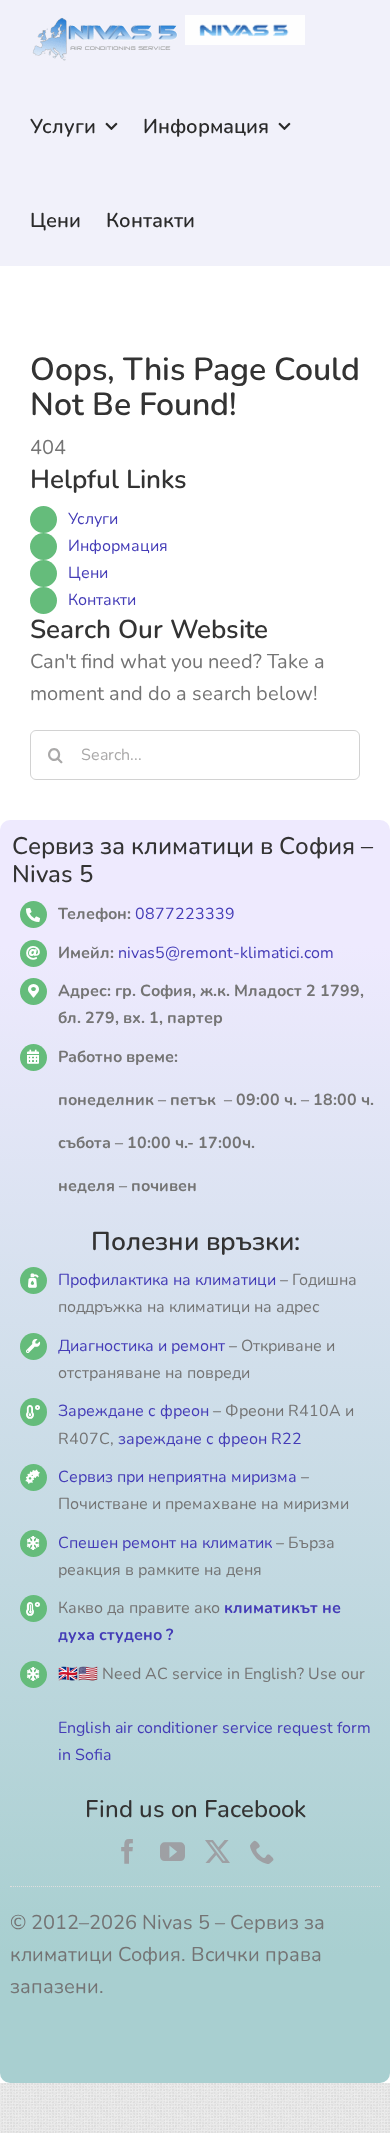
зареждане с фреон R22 (210, 1439)
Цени (88, 573)
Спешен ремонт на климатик (165, 1543)
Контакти (102, 600)
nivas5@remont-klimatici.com (226, 953)
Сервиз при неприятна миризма (177, 1477)
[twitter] (217, 1851)
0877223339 (185, 914)
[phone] (262, 1851)
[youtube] (172, 1851)
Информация (118, 546)
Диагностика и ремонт (143, 1346)
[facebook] (127, 1851)
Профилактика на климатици (167, 1280)
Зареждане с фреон (133, 1411)
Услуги (93, 519)
